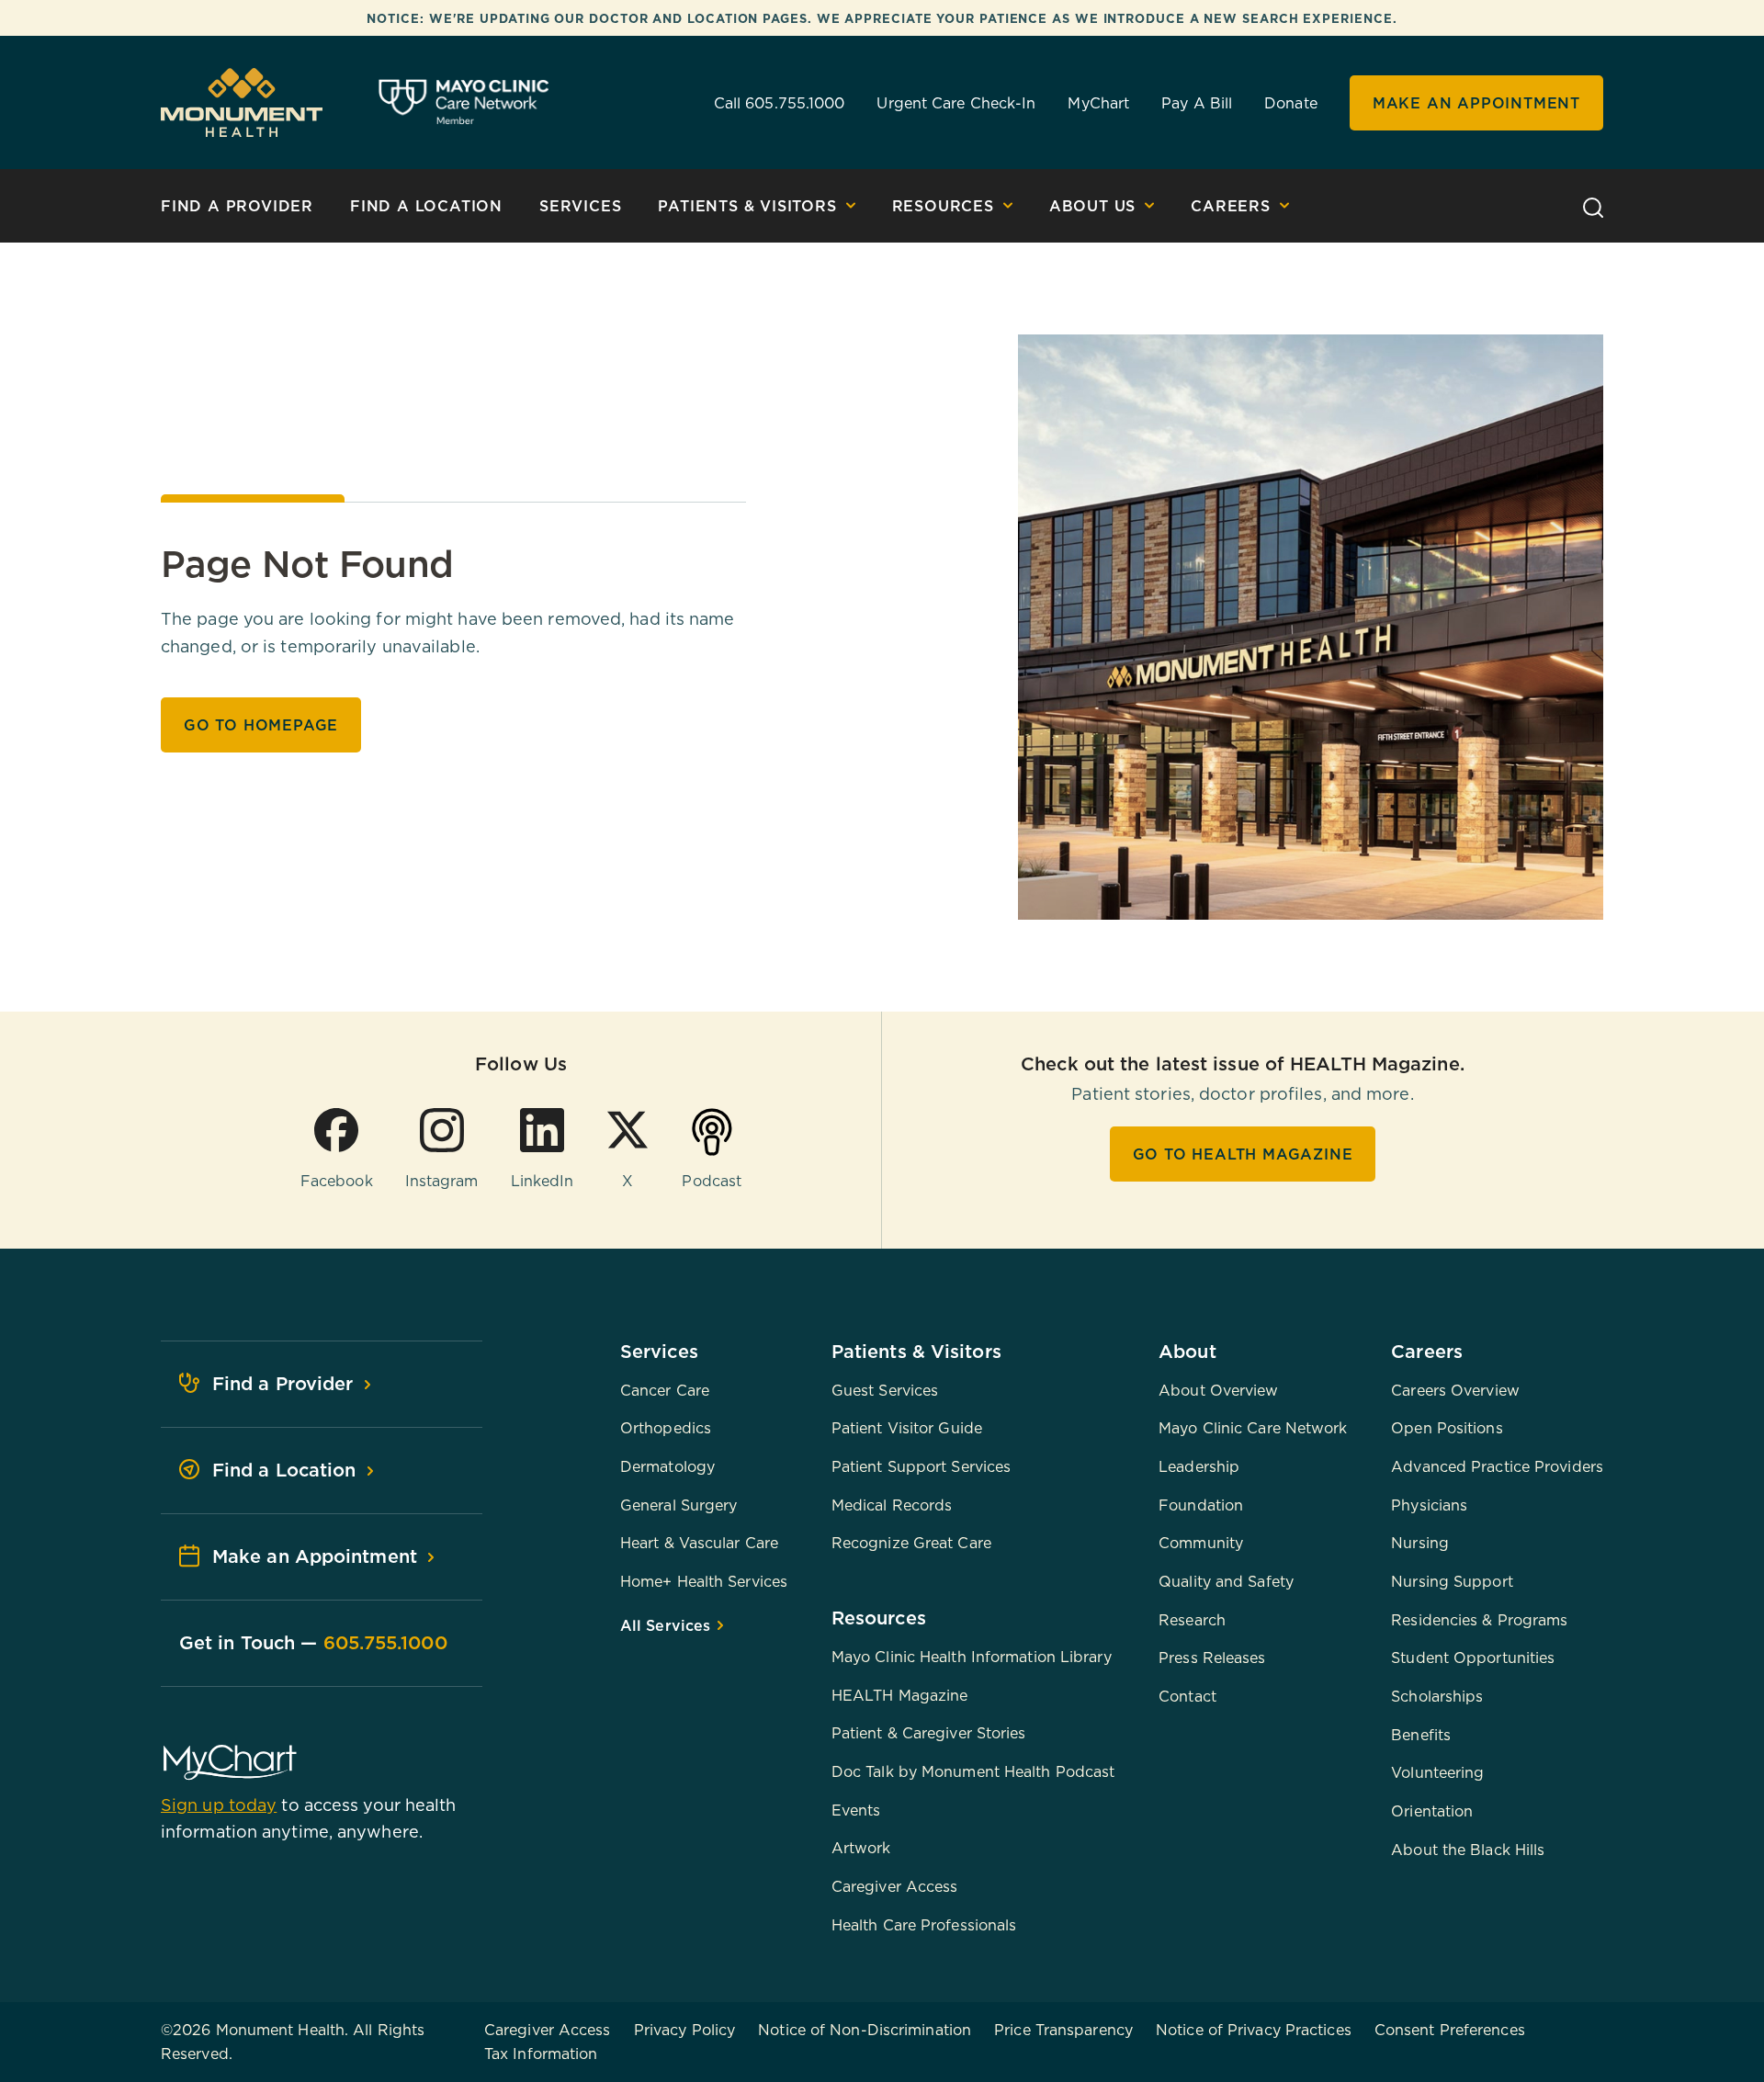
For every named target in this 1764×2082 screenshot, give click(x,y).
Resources (943, 206)
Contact (1187, 1696)
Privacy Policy (684, 2030)
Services (580, 206)
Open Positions (1447, 1428)
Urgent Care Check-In (956, 103)
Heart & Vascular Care (699, 1543)
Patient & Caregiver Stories (929, 1733)
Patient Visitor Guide (907, 1428)
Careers (1231, 206)
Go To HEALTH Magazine (1243, 1154)
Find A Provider (237, 206)
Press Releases (1212, 1658)
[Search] (1593, 205)
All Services (667, 1625)
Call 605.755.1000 (780, 103)
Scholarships (1437, 1696)
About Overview (1218, 1390)
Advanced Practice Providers (1497, 1466)
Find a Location (426, 206)
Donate (1291, 103)
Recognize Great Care (911, 1543)
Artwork (861, 1848)
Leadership (1199, 1466)
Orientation (1432, 1811)
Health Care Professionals (924, 1925)
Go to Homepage (261, 725)
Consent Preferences (1450, 2030)
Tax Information (541, 2054)
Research (1192, 1620)
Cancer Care (665, 1390)
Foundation (1201, 1505)
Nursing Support (1452, 1581)
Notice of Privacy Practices (1254, 2030)
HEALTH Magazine (900, 1695)
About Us (1092, 206)
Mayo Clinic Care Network (1253, 1428)
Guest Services (885, 1390)
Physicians (1429, 1505)
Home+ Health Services (704, 1581)
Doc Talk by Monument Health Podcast (973, 1771)
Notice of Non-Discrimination (865, 2030)
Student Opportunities (1473, 1658)
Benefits (1421, 1735)
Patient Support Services (921, 1466)
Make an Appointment (1476, 103)
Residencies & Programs (1479, 1620)
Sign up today (219, 1805)
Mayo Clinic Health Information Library (972, 1657)
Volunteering (1437, 1772)
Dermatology (667, 1466)
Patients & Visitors (747, 206)
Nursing (1420, 1543)
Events (856, 1810)
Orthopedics (666, 1428)
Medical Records (892, 1505)
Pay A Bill (1197, 103)
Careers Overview (1455, 1390)
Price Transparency (1063, 2030)
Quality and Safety (1226, 1581)
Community (1201, 1543)
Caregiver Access (895, 1886)
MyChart (1098, 103)
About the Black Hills (1468, 1850)
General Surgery (679, 1505)
